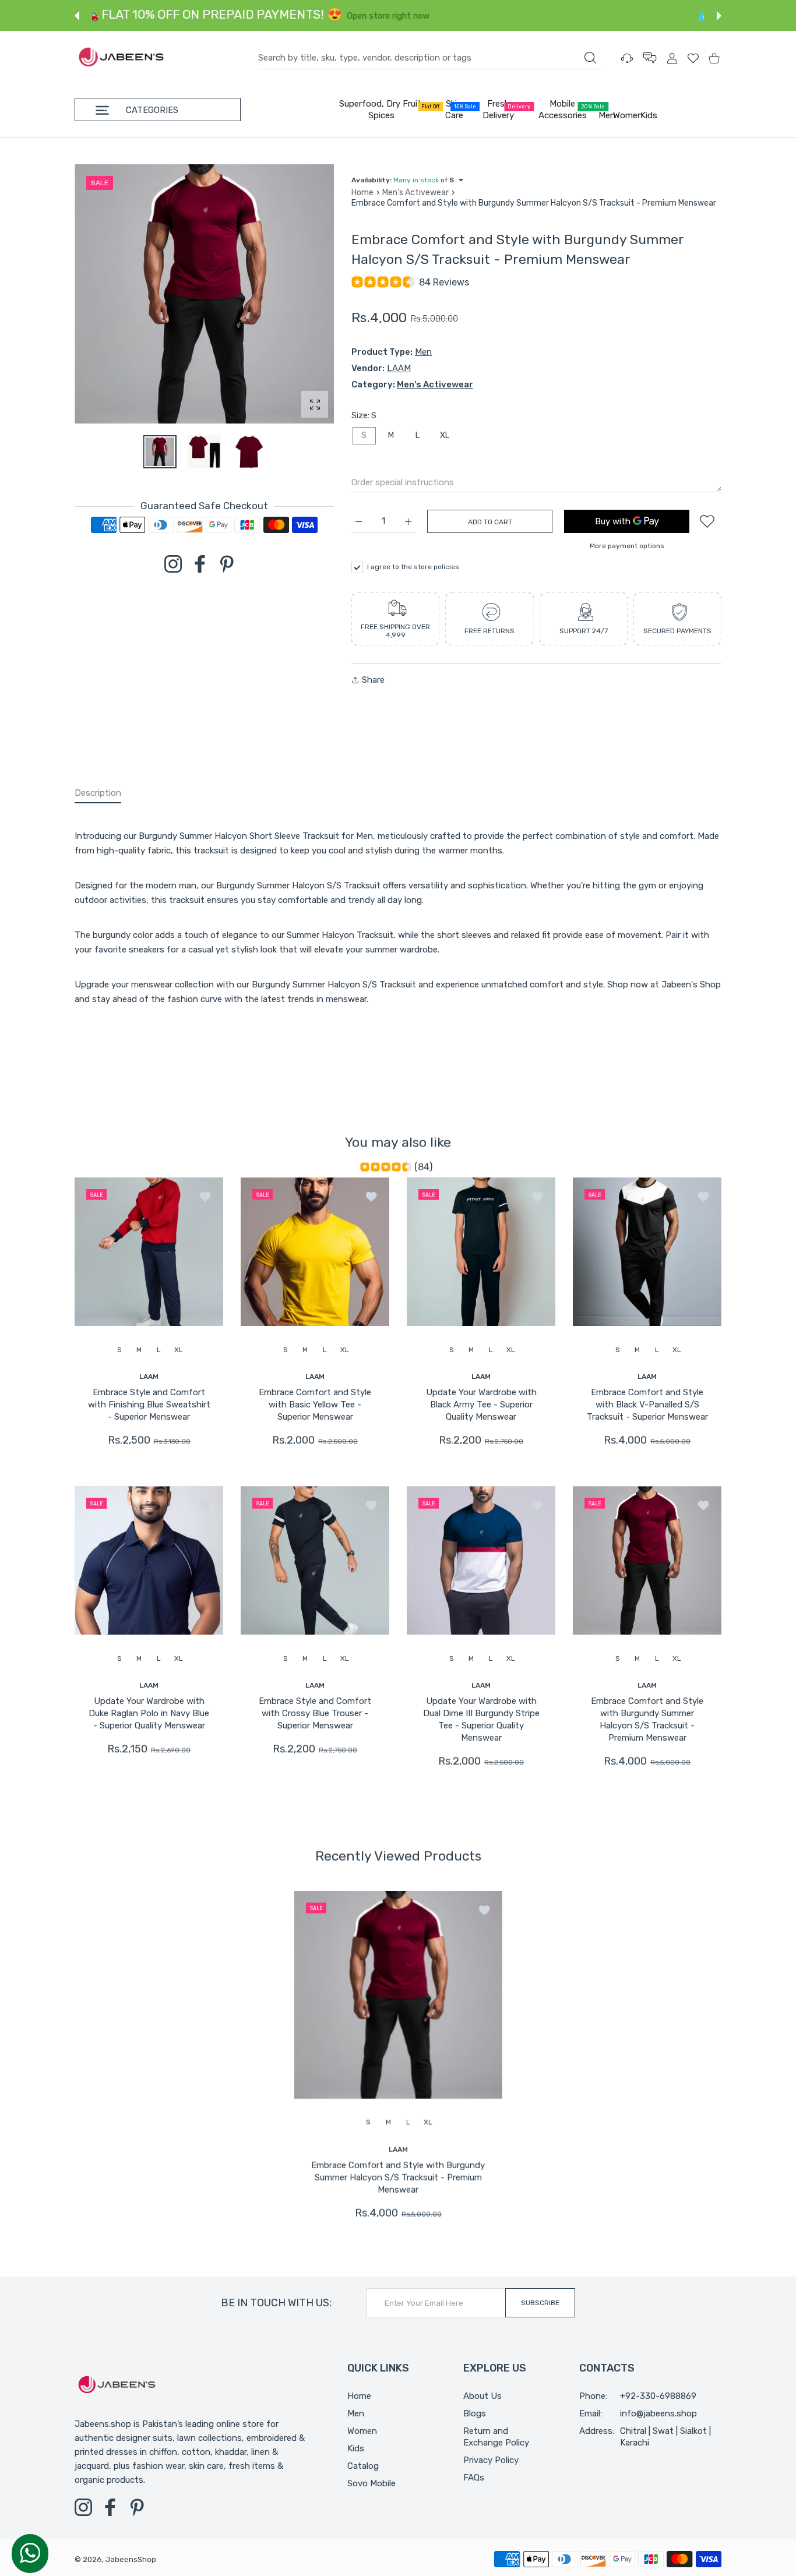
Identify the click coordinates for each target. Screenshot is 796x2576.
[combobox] (430, 58)
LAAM (399, 368)
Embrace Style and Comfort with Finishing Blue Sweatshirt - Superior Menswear (149, 1405)
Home (362, 193)
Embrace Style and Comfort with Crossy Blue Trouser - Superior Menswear (315, 1714)
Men (423, 352)
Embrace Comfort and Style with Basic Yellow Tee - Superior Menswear (315, 1405)
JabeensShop (131, 2559)
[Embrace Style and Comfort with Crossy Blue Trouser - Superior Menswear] (315, 1561)
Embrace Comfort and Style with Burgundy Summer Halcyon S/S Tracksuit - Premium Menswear (647, 1720)
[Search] (590, 58)
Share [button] (373, 680)
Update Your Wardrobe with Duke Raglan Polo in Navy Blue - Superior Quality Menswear (149, 1714)
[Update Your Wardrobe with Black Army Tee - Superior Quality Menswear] (481, 1252)
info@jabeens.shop (658, 2413)
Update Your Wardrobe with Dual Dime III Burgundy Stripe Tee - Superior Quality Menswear (481, 1720)
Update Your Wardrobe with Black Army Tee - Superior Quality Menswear (481, 1405)
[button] (77, 16)
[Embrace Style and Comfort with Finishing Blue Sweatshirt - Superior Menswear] (149, 1252)
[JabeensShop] (121, 58)
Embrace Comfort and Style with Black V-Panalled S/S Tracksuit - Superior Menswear (647, 1405)
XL (445, 435)
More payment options (627, 546)
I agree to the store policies (413, 567)
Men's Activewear (415, 193)
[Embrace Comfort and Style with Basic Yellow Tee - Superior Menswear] (315, 1252)
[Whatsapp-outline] (30, 2553)
